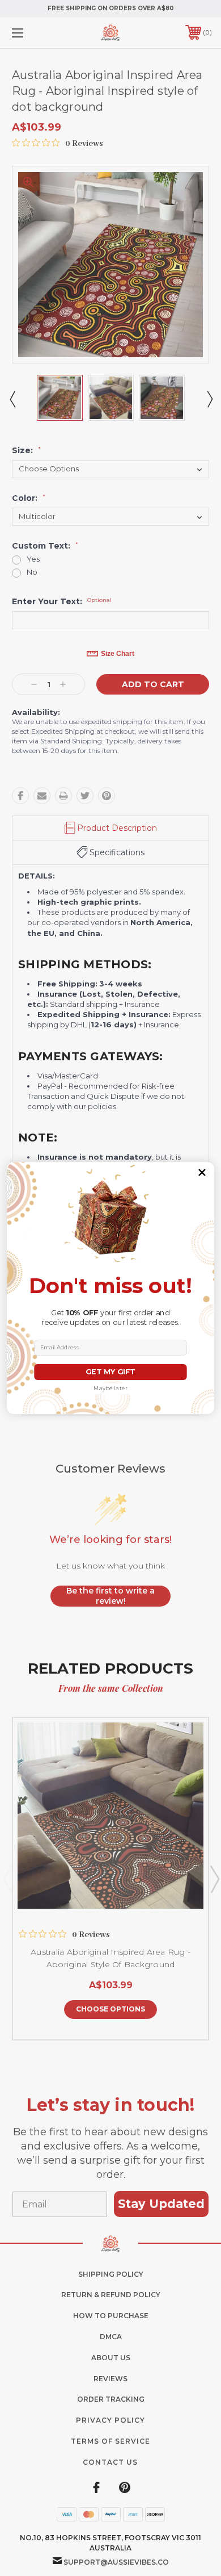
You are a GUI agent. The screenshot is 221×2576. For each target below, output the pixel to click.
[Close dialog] (202, 1172)
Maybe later (110, 1389)
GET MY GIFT (110, 1372)
